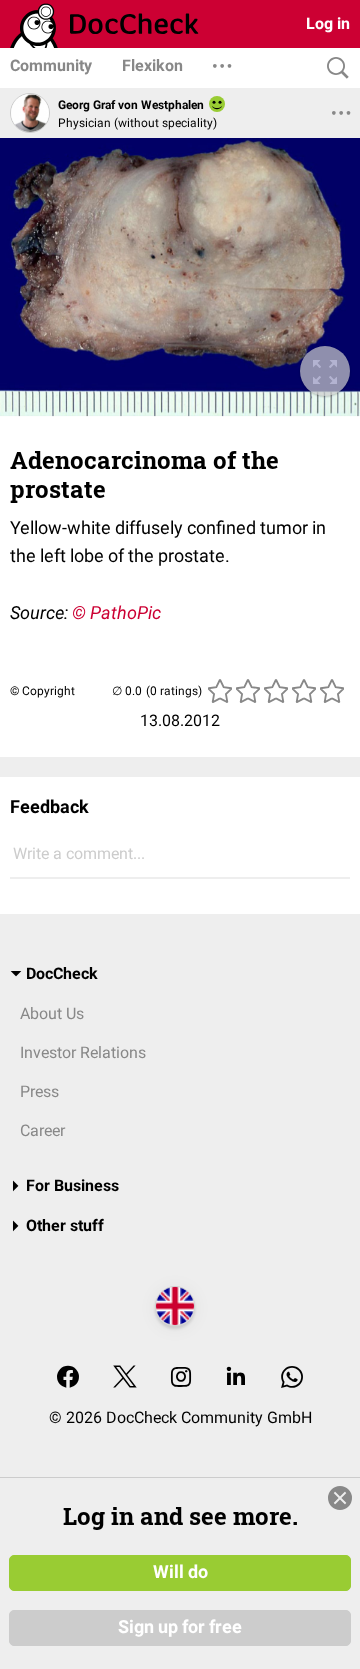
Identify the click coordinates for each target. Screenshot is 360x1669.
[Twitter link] (125, 1378)
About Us (52, 1013)
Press (39, 1091)
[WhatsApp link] (292, 1378)
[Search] (333, 68)
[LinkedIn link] (236, 1378)
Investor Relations (83, 1052)
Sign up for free (180, 1627)
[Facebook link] (68, 1378)
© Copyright (42, 691)
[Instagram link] (181, 1378)
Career (42, 1130)
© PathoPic (116, 612)
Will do (180, 1572)
